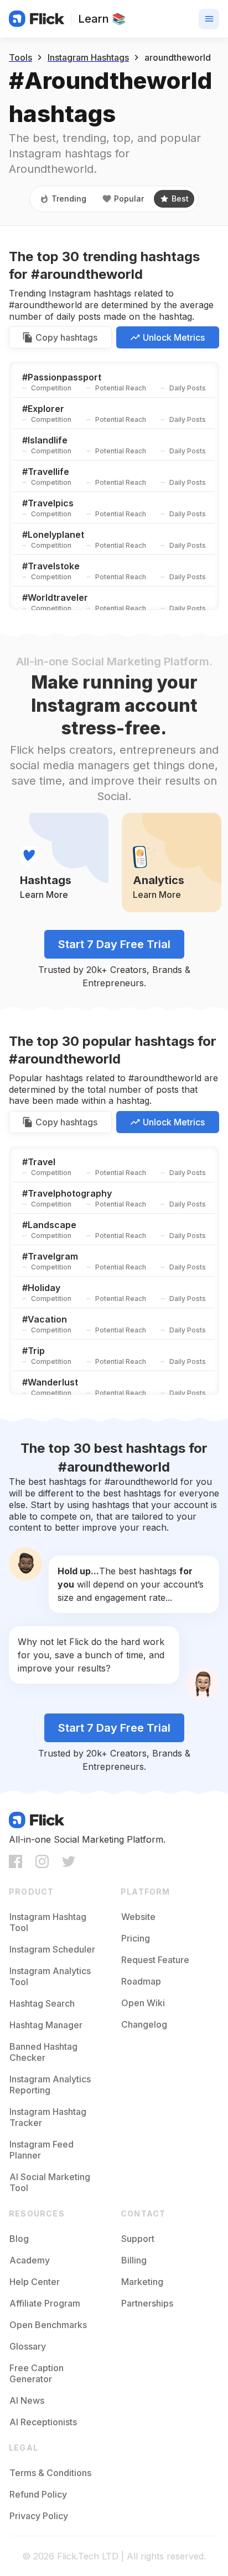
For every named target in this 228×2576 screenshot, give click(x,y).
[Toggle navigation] (209, 19)
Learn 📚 (102, 19)
